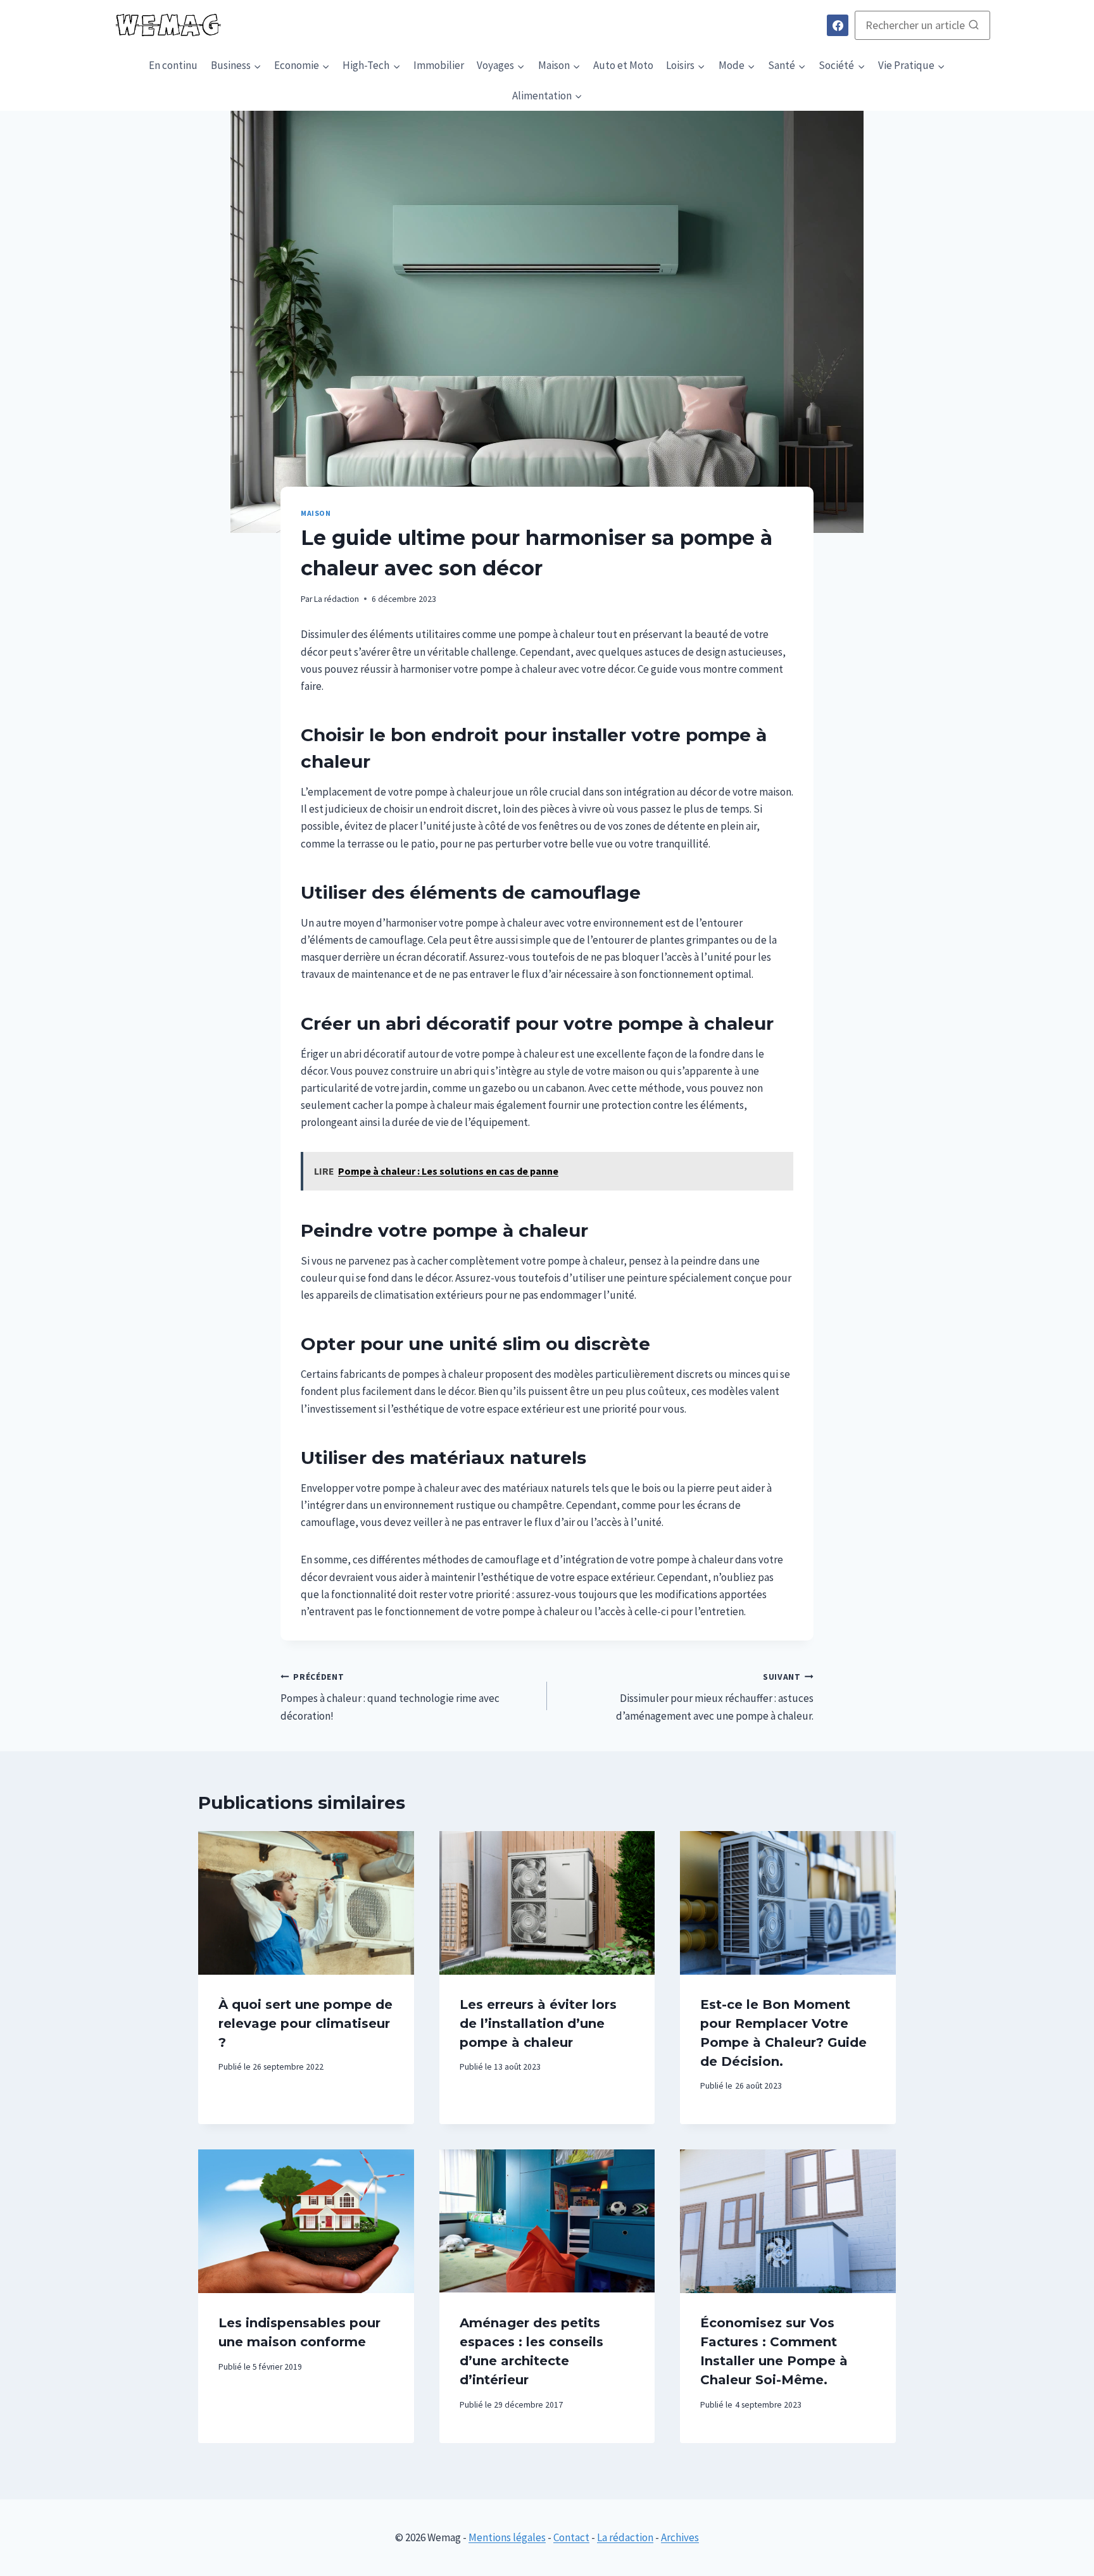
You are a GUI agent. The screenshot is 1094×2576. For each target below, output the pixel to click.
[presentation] (306, 1903)
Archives (680, 2537)
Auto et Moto (623, 65)
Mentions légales (507, 2537)
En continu (173, 65)
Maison (316, 513)
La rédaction (336, 599)
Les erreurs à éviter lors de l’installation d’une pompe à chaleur (538, 2023)
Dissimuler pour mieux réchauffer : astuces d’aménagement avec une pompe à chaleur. (715, 1697)
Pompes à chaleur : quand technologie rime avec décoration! (390, 1697)
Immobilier (439, 65)
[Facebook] (838, 25)
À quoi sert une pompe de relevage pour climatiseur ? (305, 2023)
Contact (571, 2537)
